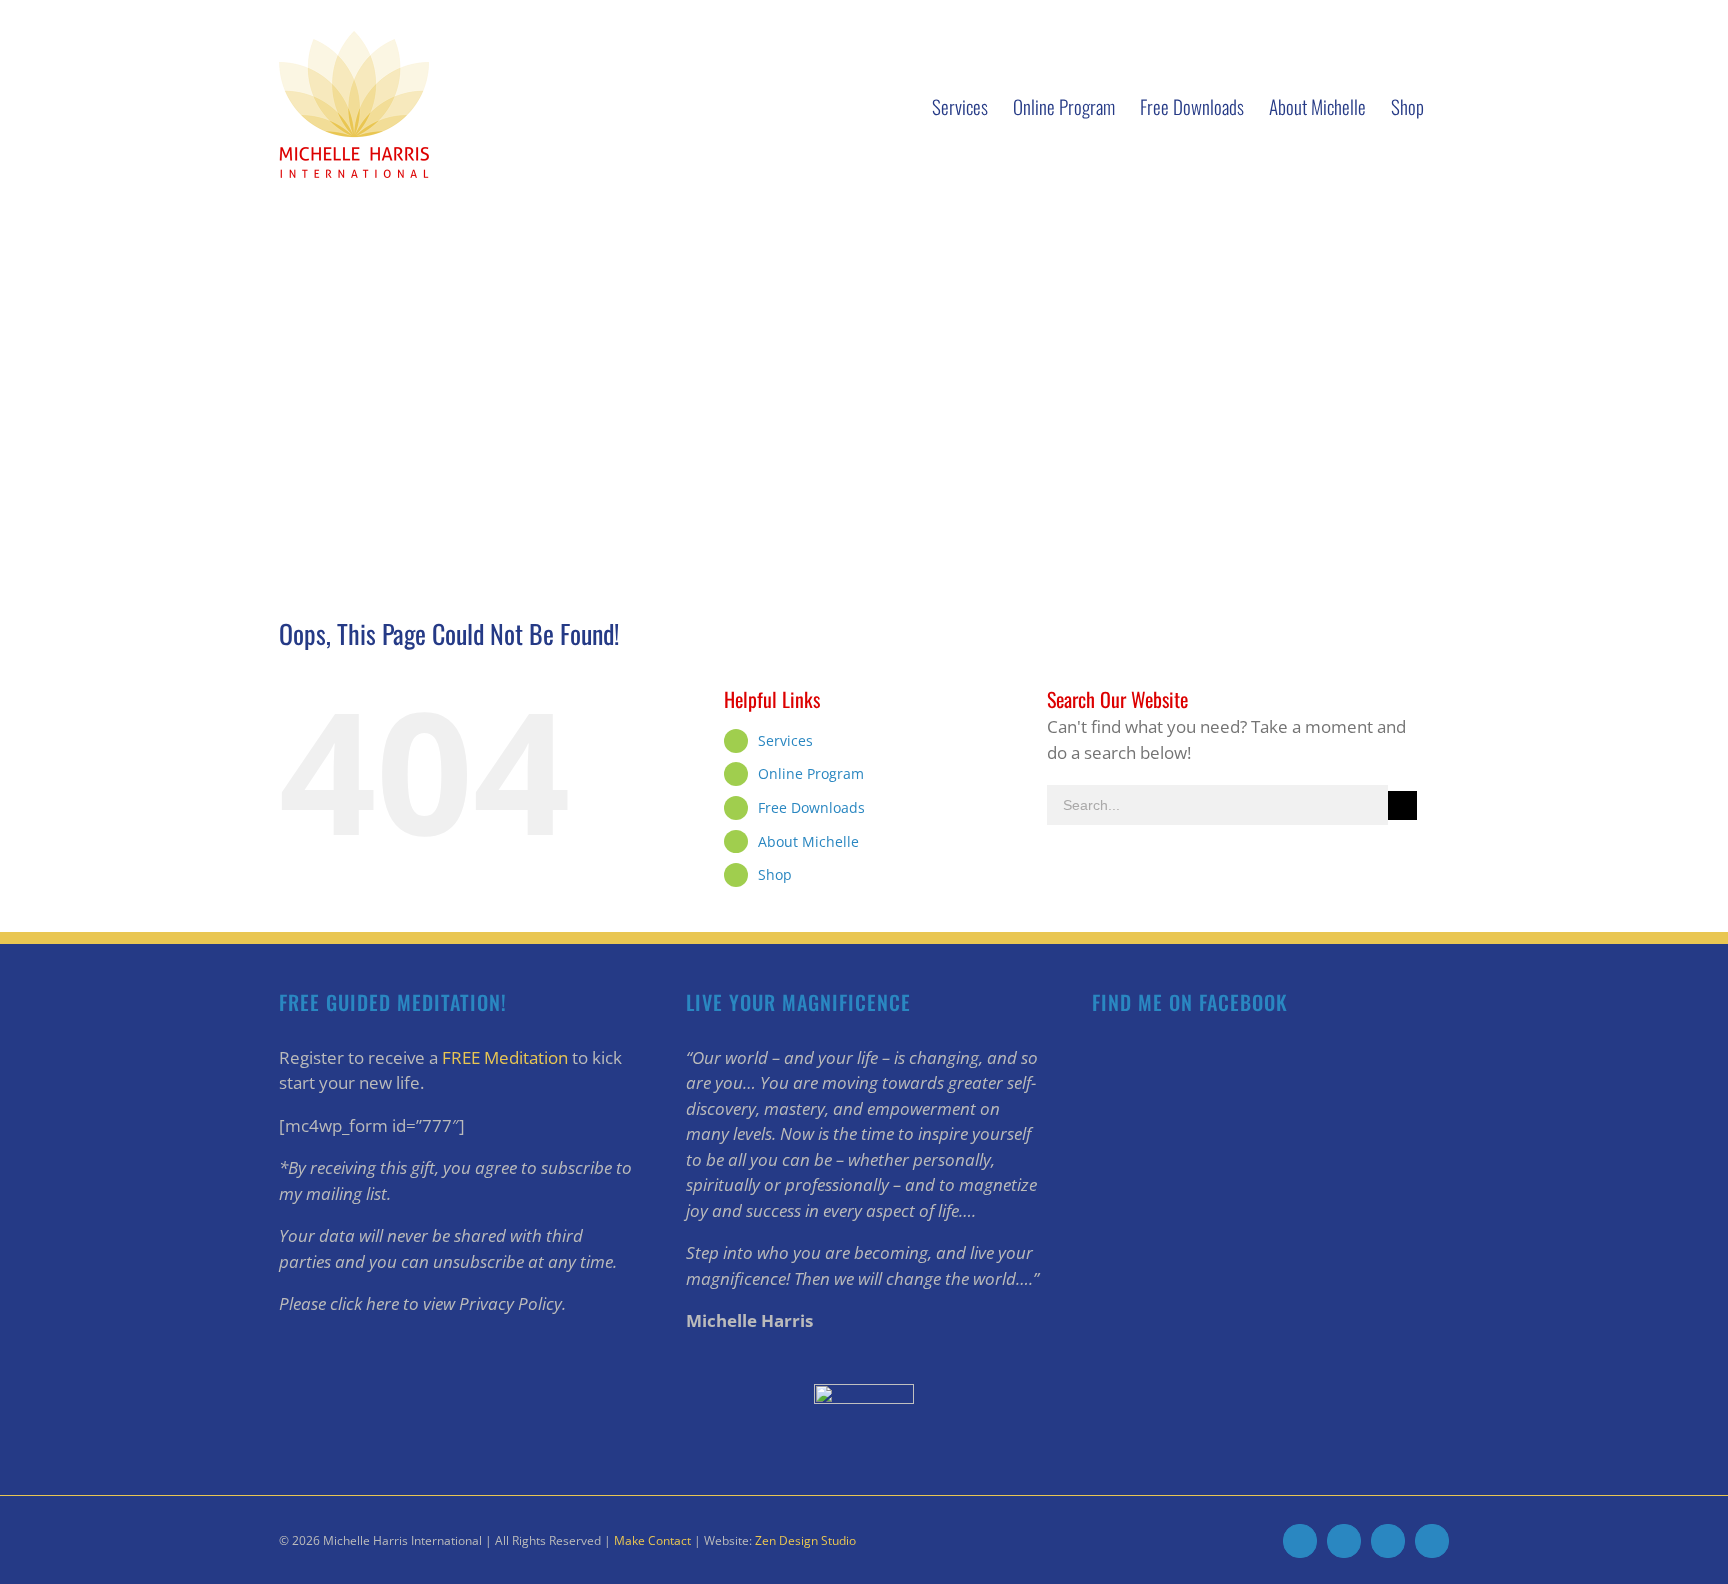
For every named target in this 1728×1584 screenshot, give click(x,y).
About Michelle (808, 841)
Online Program (811, 773)
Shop (775, 874)
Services (785, 740)
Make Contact (652, 1540)
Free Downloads (811, 807)
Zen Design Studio (805, 1540)
